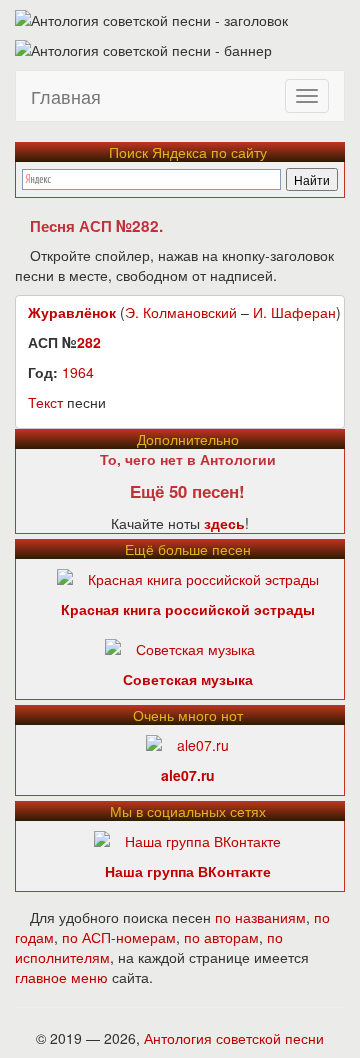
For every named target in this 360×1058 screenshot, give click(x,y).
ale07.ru (188, 775)
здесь (224, 523)
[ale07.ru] (187, 743)
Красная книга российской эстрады (188, 609)
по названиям (260, 917)
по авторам (221, 937)
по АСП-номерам (119, 937)
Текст (45, 402)
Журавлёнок (72, 312)
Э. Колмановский (181, 312)
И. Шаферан (294, 312)
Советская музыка (188, 679)
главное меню (61, 977)
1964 (78, 372)
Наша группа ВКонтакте (188, 871)
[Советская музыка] (180, 647)
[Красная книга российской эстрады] (188, 577)
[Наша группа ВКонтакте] (187, 839)
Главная (66, 96)
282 (89, 342)
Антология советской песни (234, 1038)
